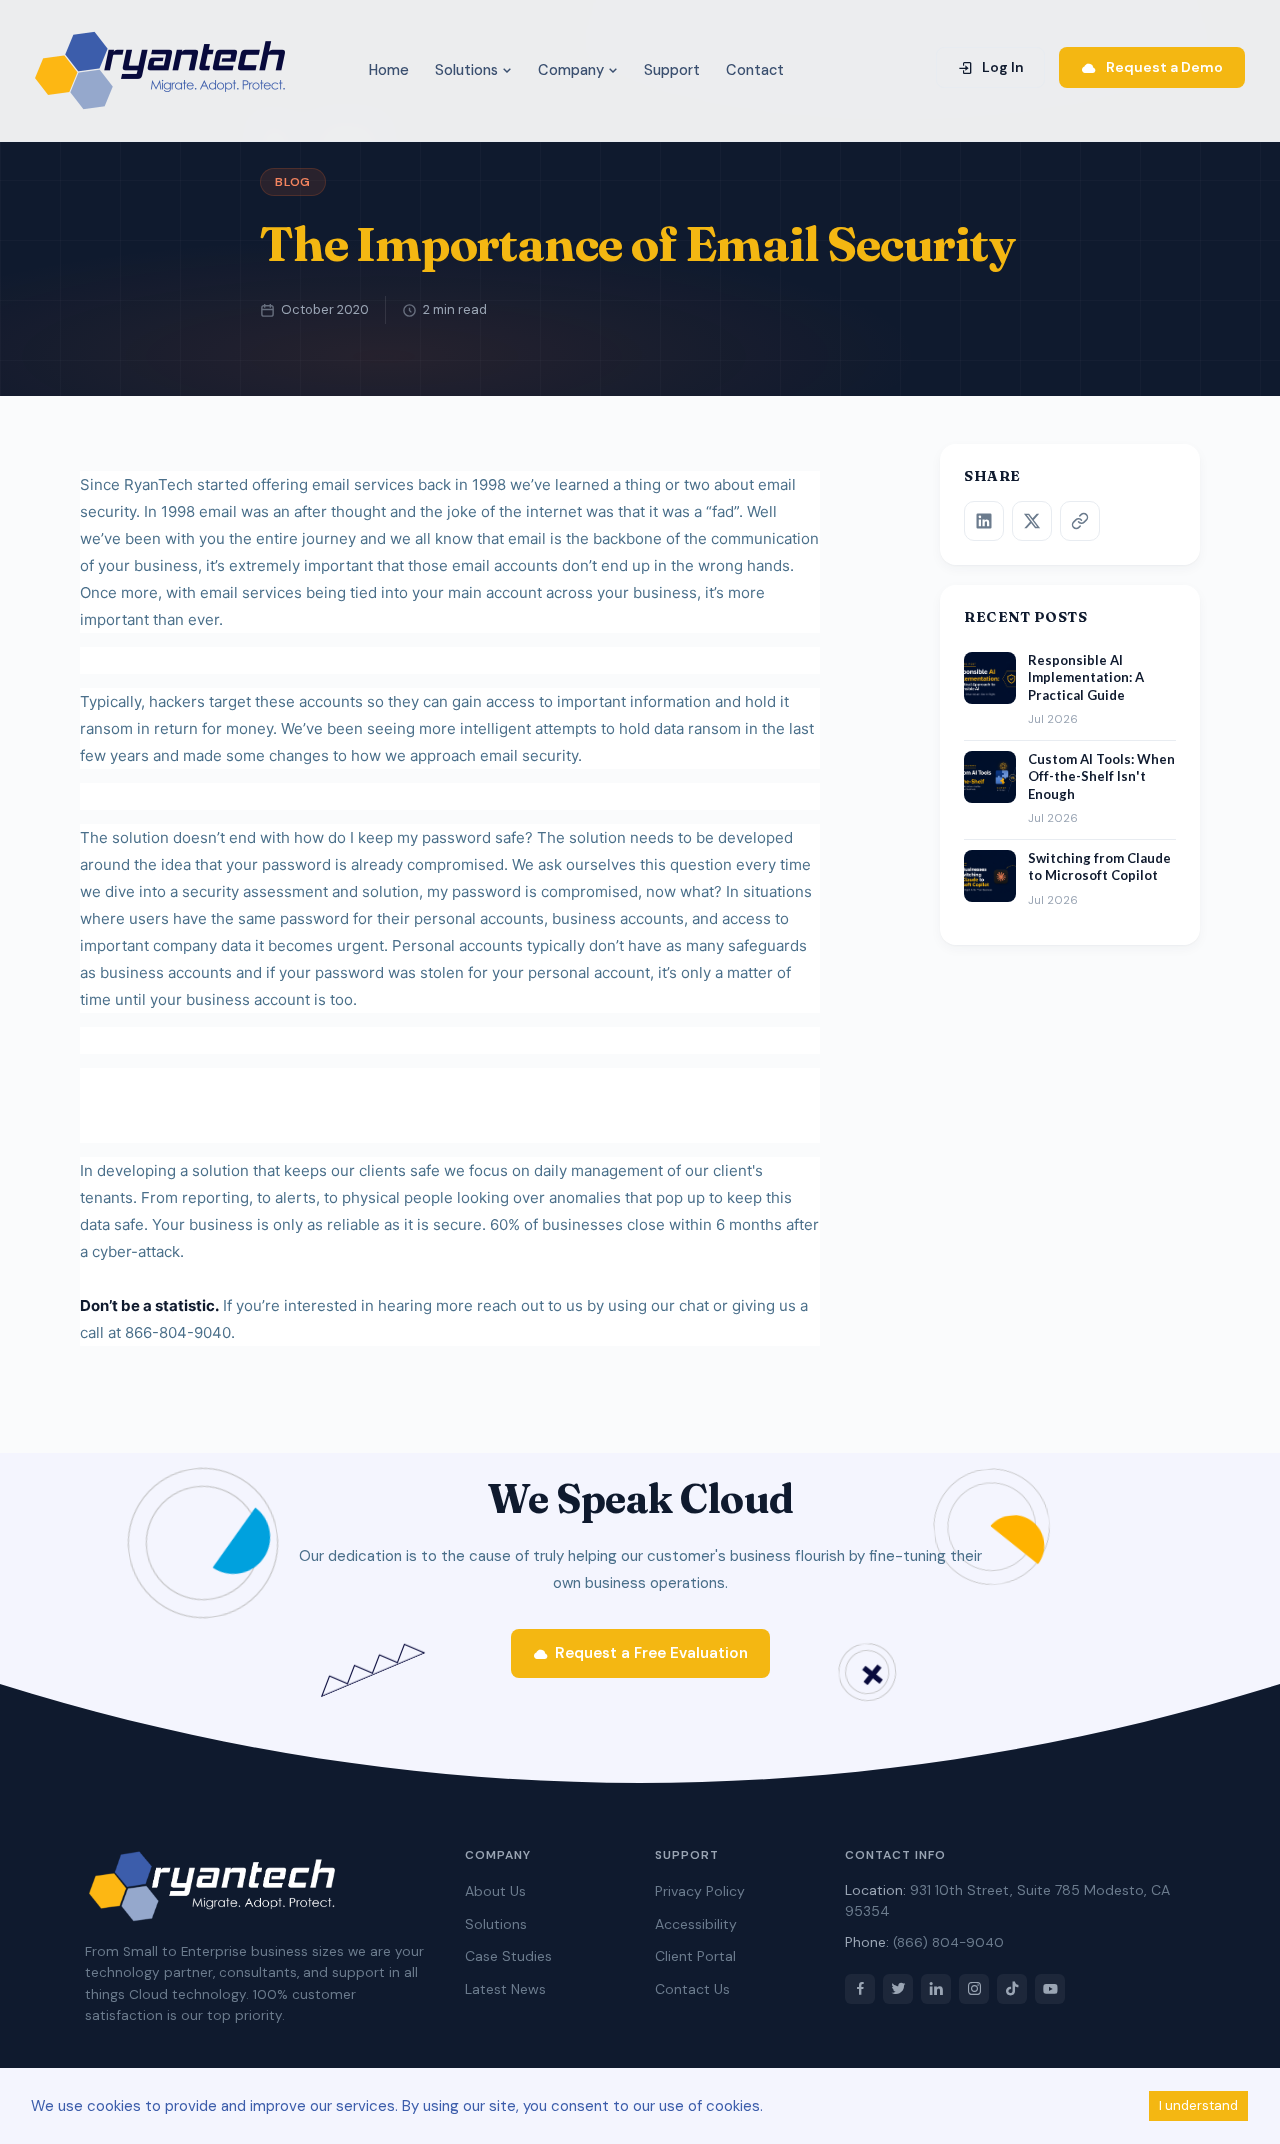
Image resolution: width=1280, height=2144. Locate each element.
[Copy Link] (1080, 521)
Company (573, 70)
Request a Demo (1163, 67)
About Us (495, 1891)
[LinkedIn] (984, 521)
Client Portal (695, 1956)
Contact (755, 70)
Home (389, 70)
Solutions (468, 70)
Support (672, 70)
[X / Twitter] (1032, 521)
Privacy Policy (700, 1891)
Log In (1001, 67)
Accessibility (696, 1924)
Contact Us (692, 1989)
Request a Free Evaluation (651, 1653)
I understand (1198, 2105)
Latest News (505, 1989)
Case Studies (508, 1956)
